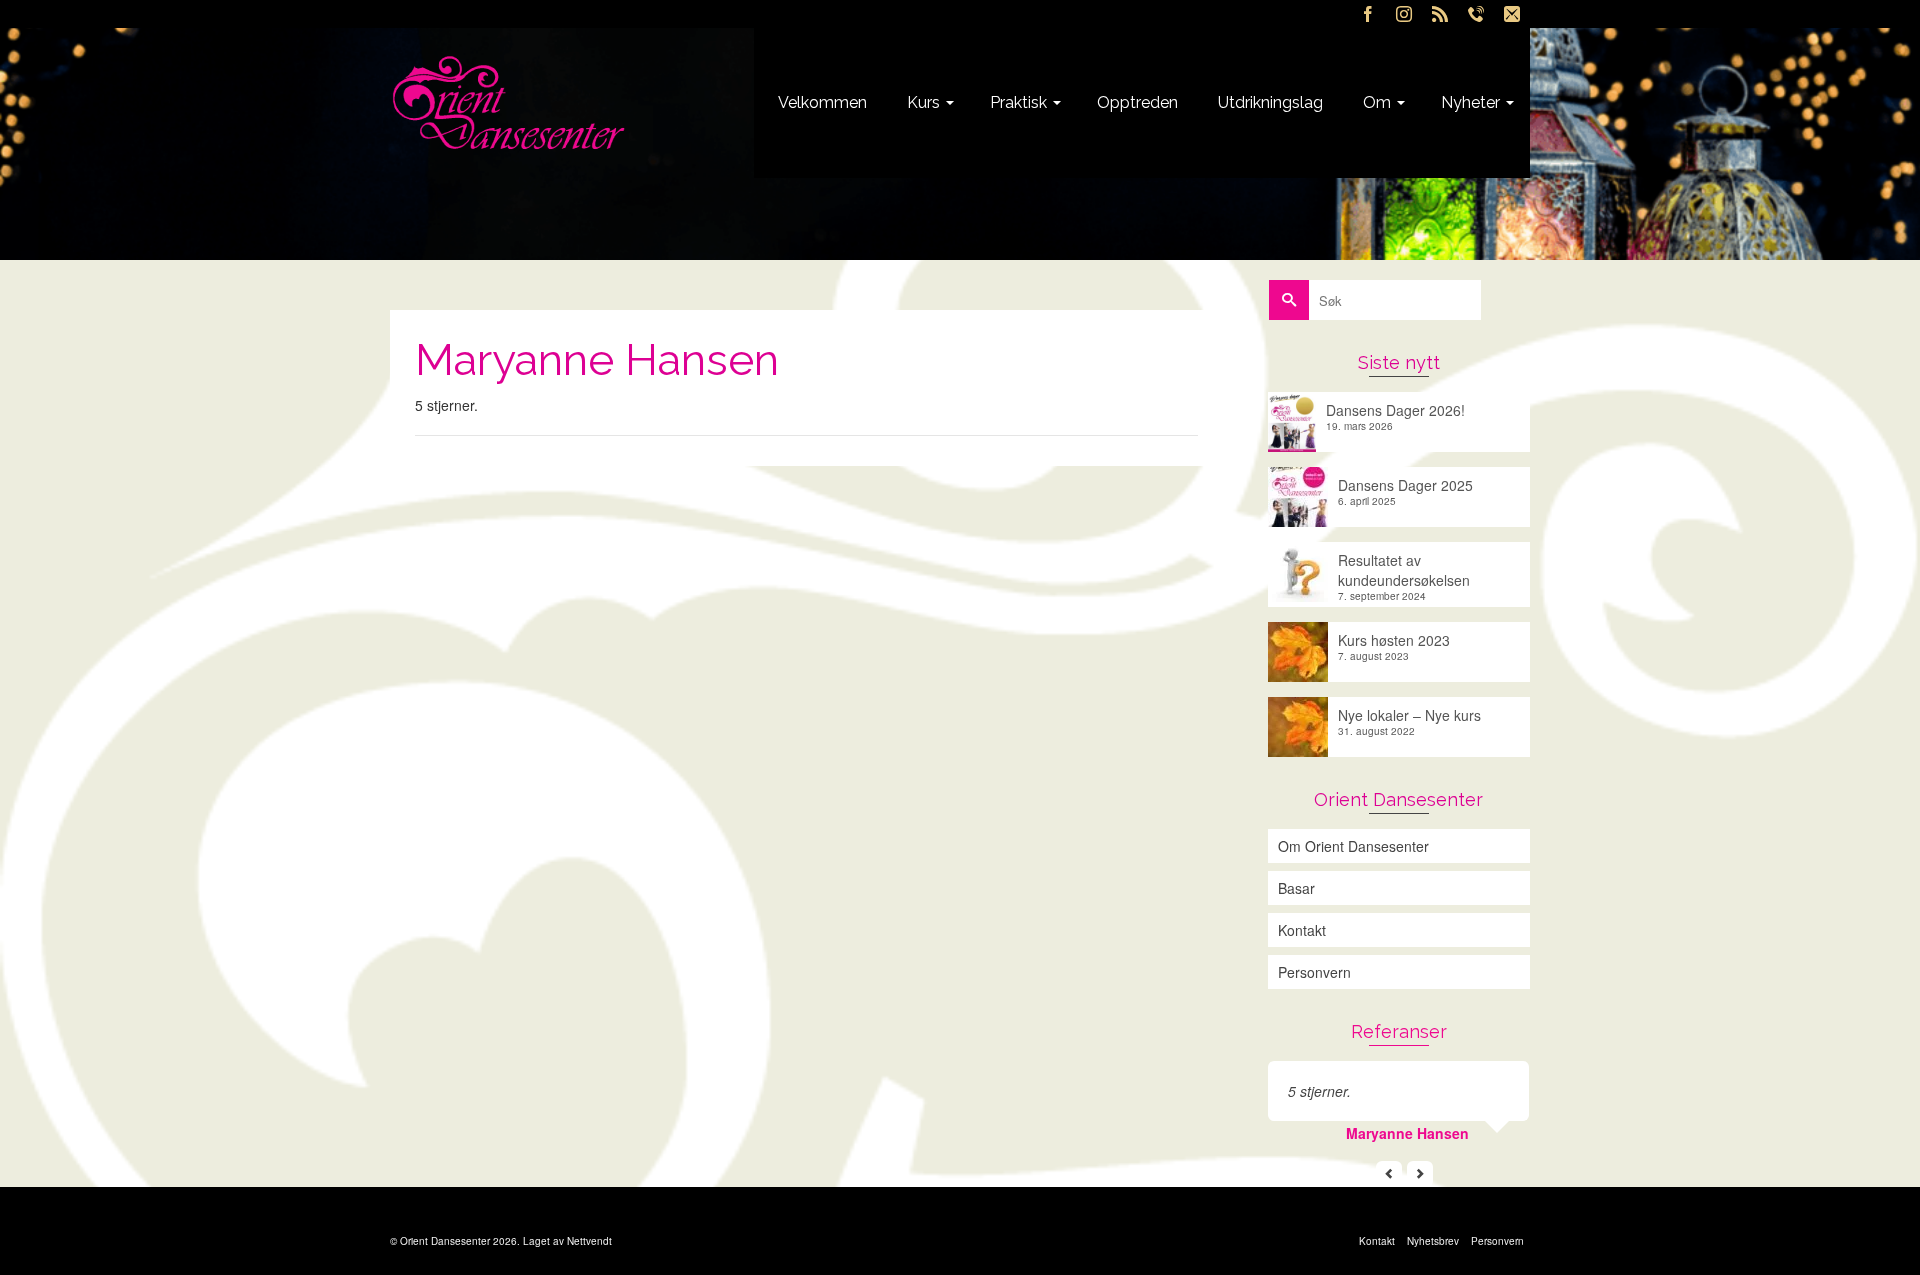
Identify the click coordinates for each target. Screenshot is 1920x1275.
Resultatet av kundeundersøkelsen (1404, 570)
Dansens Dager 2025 (1405, 485)
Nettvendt (589, 1241)
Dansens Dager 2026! (1395, 410)
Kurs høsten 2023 (1394, 640)
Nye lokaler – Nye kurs (1409, 715)
